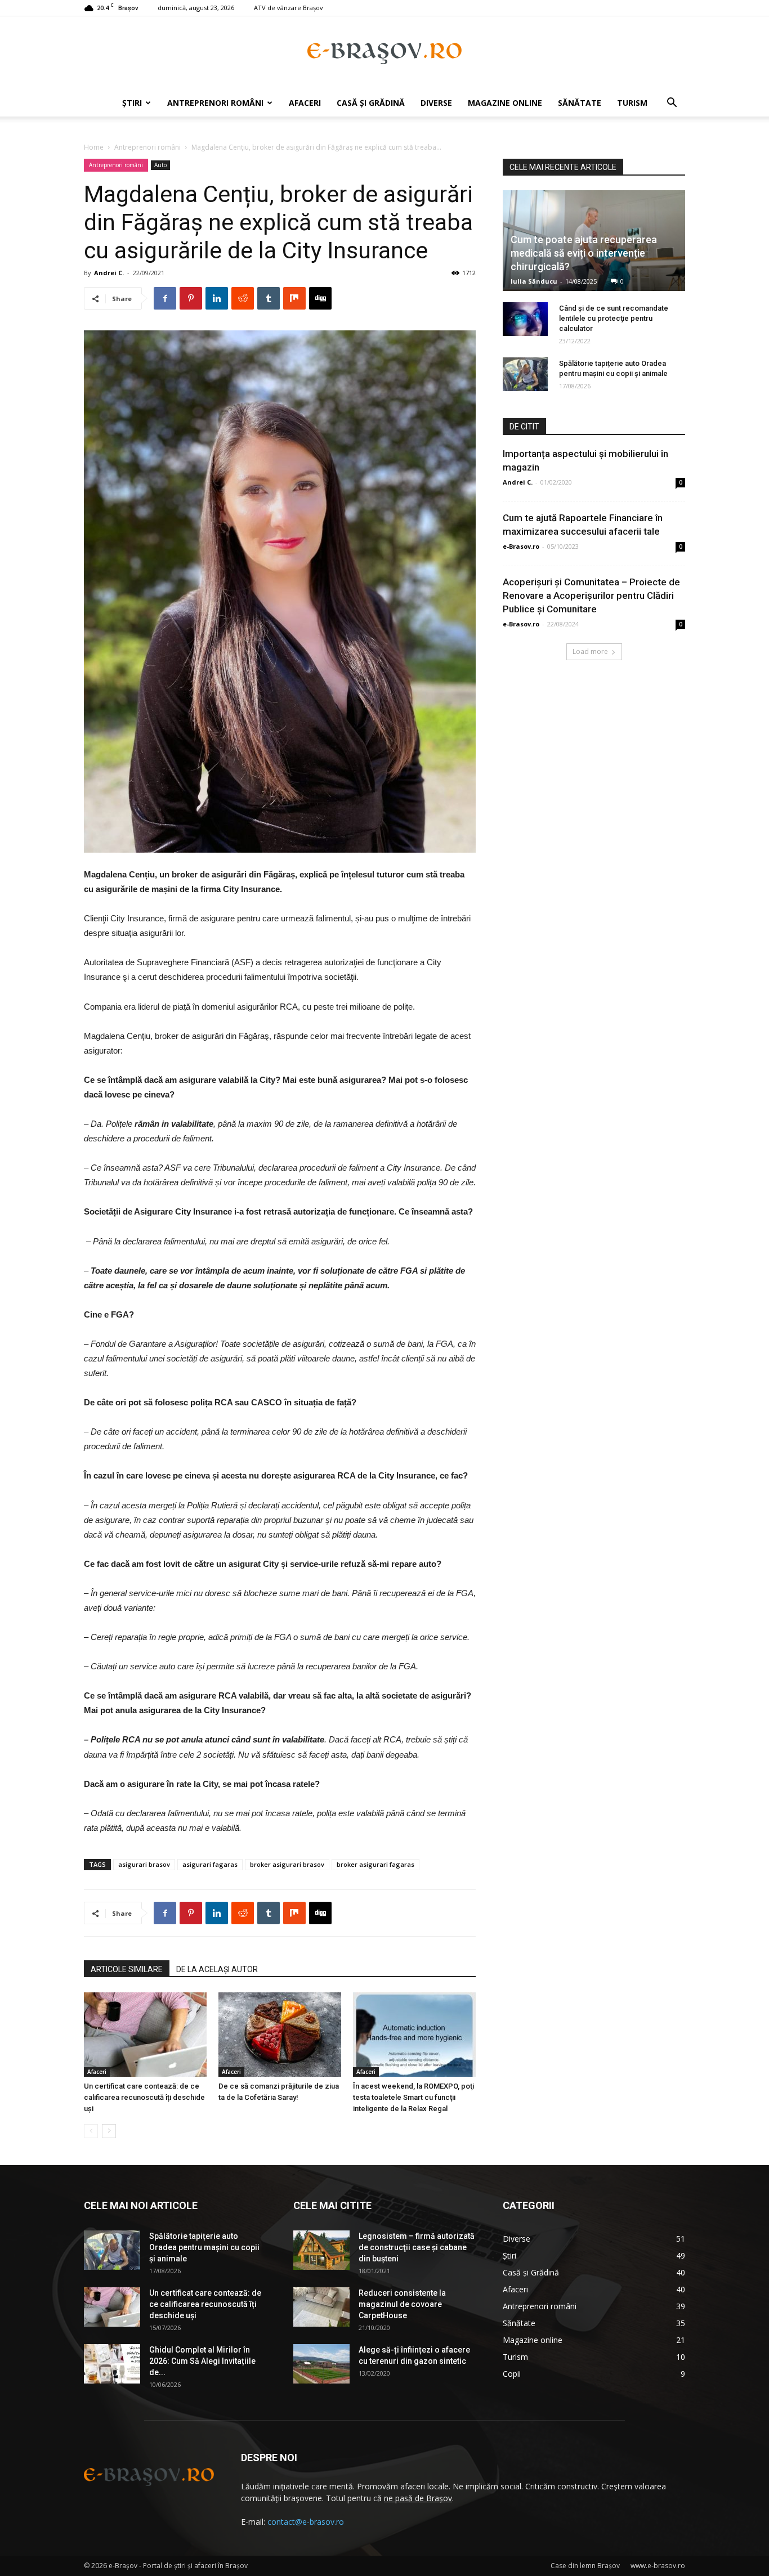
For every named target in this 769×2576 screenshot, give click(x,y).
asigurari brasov (144, 1864)
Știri (132, 103)
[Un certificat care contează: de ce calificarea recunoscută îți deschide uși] (145, 2035)
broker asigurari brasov (287, 1864)
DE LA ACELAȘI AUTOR (217, 1969)
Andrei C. (109, 273)
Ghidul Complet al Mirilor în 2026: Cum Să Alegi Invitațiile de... (202, 2361)
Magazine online (505, 103)
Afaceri (305, 103)
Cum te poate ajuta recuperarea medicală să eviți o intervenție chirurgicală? (584, 253)
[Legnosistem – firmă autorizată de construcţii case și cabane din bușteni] (321, 2250)
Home (94, 147)
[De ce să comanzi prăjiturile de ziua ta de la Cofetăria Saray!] (280, 2035)
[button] (672, 104)
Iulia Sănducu (534, 281)
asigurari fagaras (210, 1864)
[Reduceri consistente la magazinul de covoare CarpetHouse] (321, 2307)
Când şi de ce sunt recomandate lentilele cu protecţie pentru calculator (614, 318)
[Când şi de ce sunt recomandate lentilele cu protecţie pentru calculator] (525, 319)
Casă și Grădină (371, 103)
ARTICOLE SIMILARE (127, 1969)
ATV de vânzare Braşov (289, 8)
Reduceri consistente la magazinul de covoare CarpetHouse (402, 2304)
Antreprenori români (215, 103)
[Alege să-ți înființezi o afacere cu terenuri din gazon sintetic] (321, 2364)
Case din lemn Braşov (585, 2566)
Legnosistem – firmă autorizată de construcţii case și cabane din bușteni (417, 2247)
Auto (160, 165)
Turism (632, 103)
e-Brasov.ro (521, 546)
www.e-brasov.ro (658, 2566)
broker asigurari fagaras (375, 1864)
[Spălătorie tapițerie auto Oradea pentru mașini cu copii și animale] (525, 374)
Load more (590, 651)
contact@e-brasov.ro (306, 2522)
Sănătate (580, 103)
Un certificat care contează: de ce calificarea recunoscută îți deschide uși (144, 2097)
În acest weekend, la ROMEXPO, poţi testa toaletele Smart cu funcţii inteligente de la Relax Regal (413, 2097)
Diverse (436, 103)
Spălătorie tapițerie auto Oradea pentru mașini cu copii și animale (204, 2247)
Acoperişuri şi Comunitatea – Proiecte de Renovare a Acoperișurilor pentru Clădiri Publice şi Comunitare (591, 595)
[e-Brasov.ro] (384, 53)
